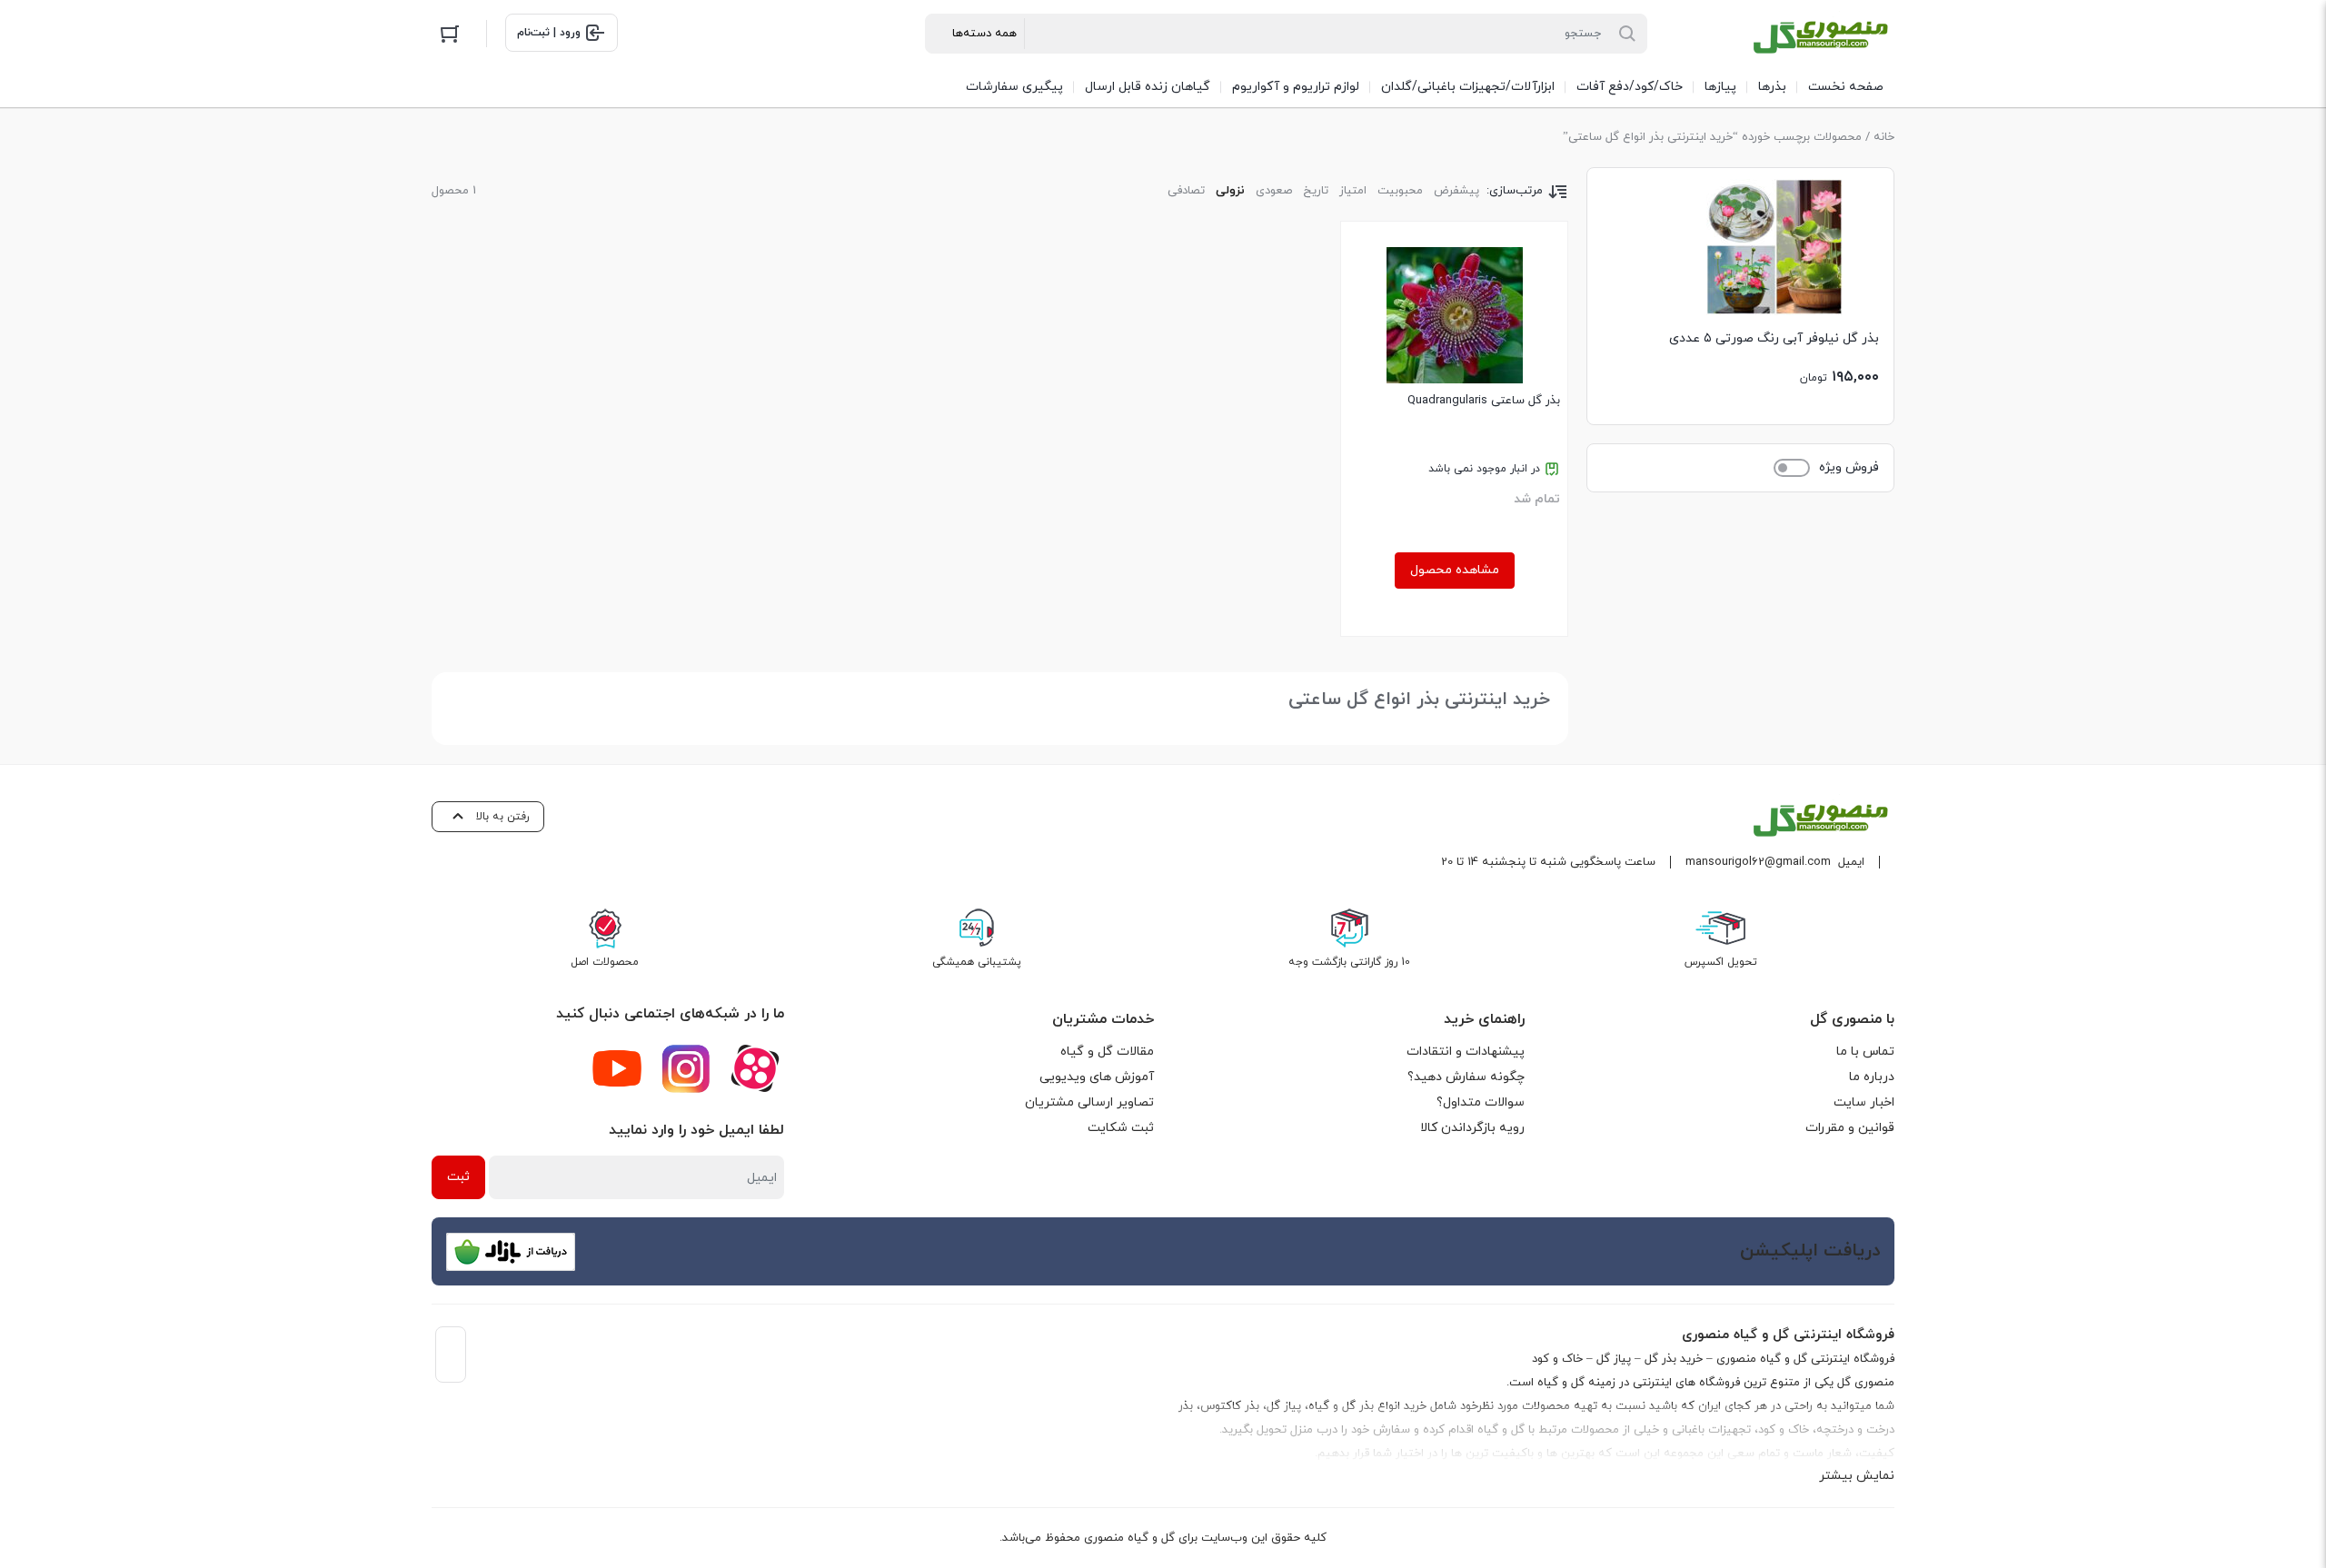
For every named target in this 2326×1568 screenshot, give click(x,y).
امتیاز (1353, 191)
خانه (1884, 137)
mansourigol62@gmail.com (1758, 862)
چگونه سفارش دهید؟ (1466, 1077)
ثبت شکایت (1121, 1128)
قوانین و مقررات (1850, 1128)
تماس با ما (1865, 1052)
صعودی (1274, 191)
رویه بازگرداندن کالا (1472, 1128)
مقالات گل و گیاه (1107, 1052)
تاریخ (1316, 191)
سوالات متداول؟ (1481, 1102)
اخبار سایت (1864, 1102)
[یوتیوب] (617, 1068)
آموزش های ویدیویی (1097, 1077)
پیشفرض (1456, 191)
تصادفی (1186, 191)
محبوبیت (1400, 191)
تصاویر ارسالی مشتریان (1089, 1102)
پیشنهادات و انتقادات (1466, 1052)
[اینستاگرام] (686, 1068)
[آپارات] (755, 1068)
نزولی (1230, 191)
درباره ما (1872, 1077)
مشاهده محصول (1455, 570)
